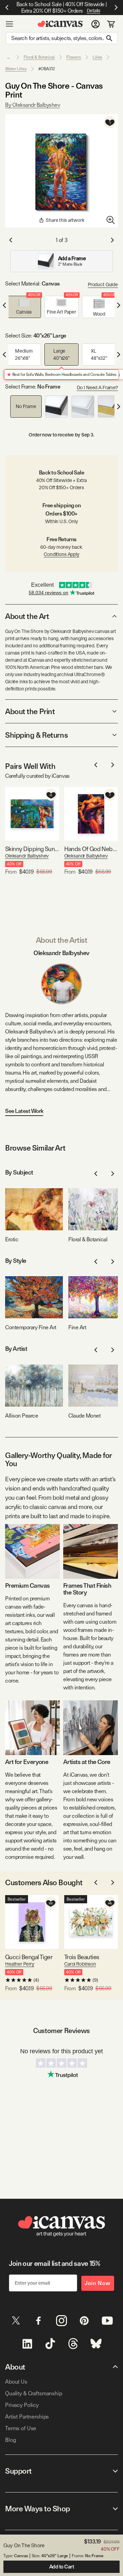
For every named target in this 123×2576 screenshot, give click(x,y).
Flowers (74, 57)
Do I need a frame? (97, 388)
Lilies (97, 57)
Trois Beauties (82, 1957)
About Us (16, 2382)
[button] (24, 307)
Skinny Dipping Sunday (32, 849)
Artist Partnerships (27, 2417)
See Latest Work (24, 1111)
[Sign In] (95, 24)
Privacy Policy (22, 2405)
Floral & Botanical (39, 57)
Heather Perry (20, 1964)
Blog (10, 2440)
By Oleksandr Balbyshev (32, 105)
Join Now (98, 2283)
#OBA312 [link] (47, 69)
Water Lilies (16, 69)
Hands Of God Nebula (91, 849)
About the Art (27, 616)
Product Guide (103, 284)
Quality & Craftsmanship (34, 2393)
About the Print (30, 711)
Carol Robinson (80, 1964)
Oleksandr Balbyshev (27, 856)
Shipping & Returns (36, 735)
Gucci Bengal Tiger (29, 1957)
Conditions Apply (61, 554)
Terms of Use (21, 2428)
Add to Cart (62, 2567)
